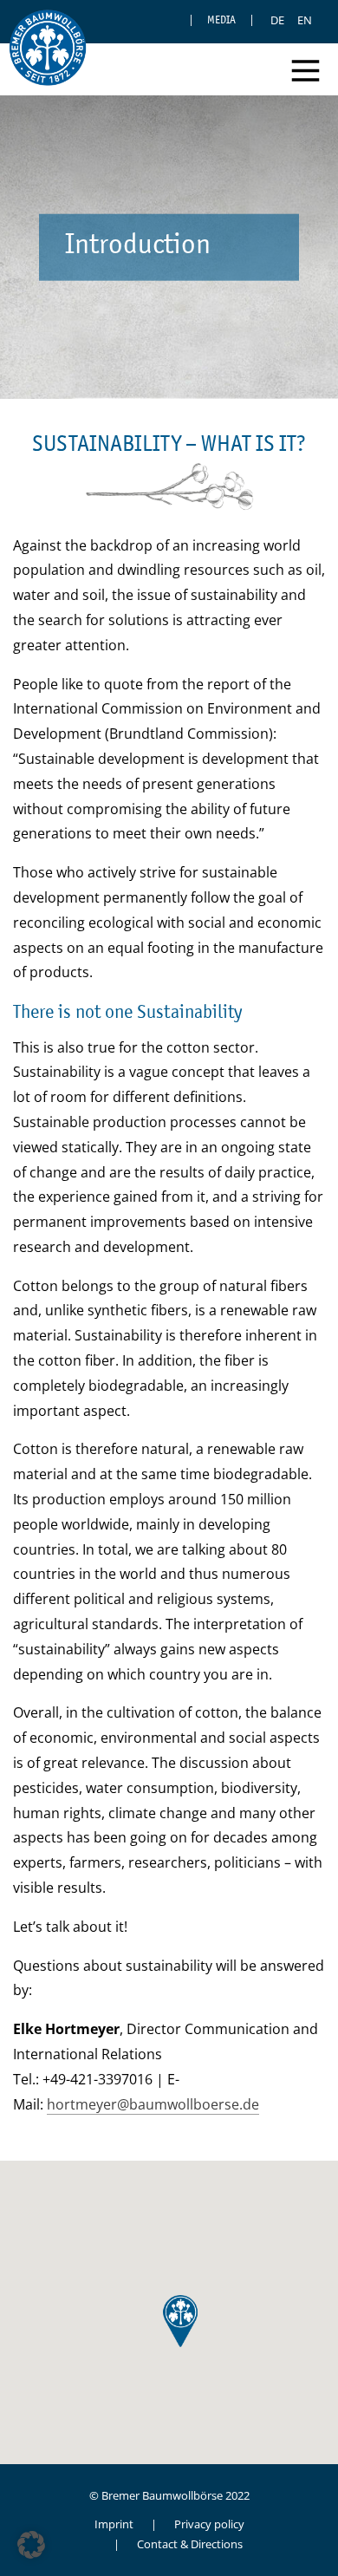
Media (221, 20)
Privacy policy (209, 2524)
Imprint (114, 2524)
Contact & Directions (190, 2544)
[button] (31, 2545)
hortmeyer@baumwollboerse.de (153, 2104)
